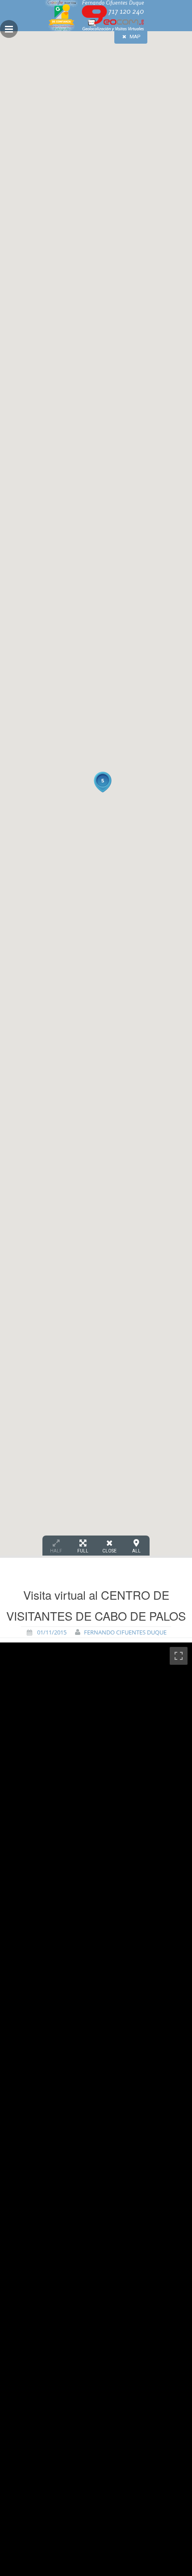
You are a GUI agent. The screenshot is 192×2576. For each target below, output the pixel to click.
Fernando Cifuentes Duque (125, 1632)
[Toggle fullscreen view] (179, 1656)
